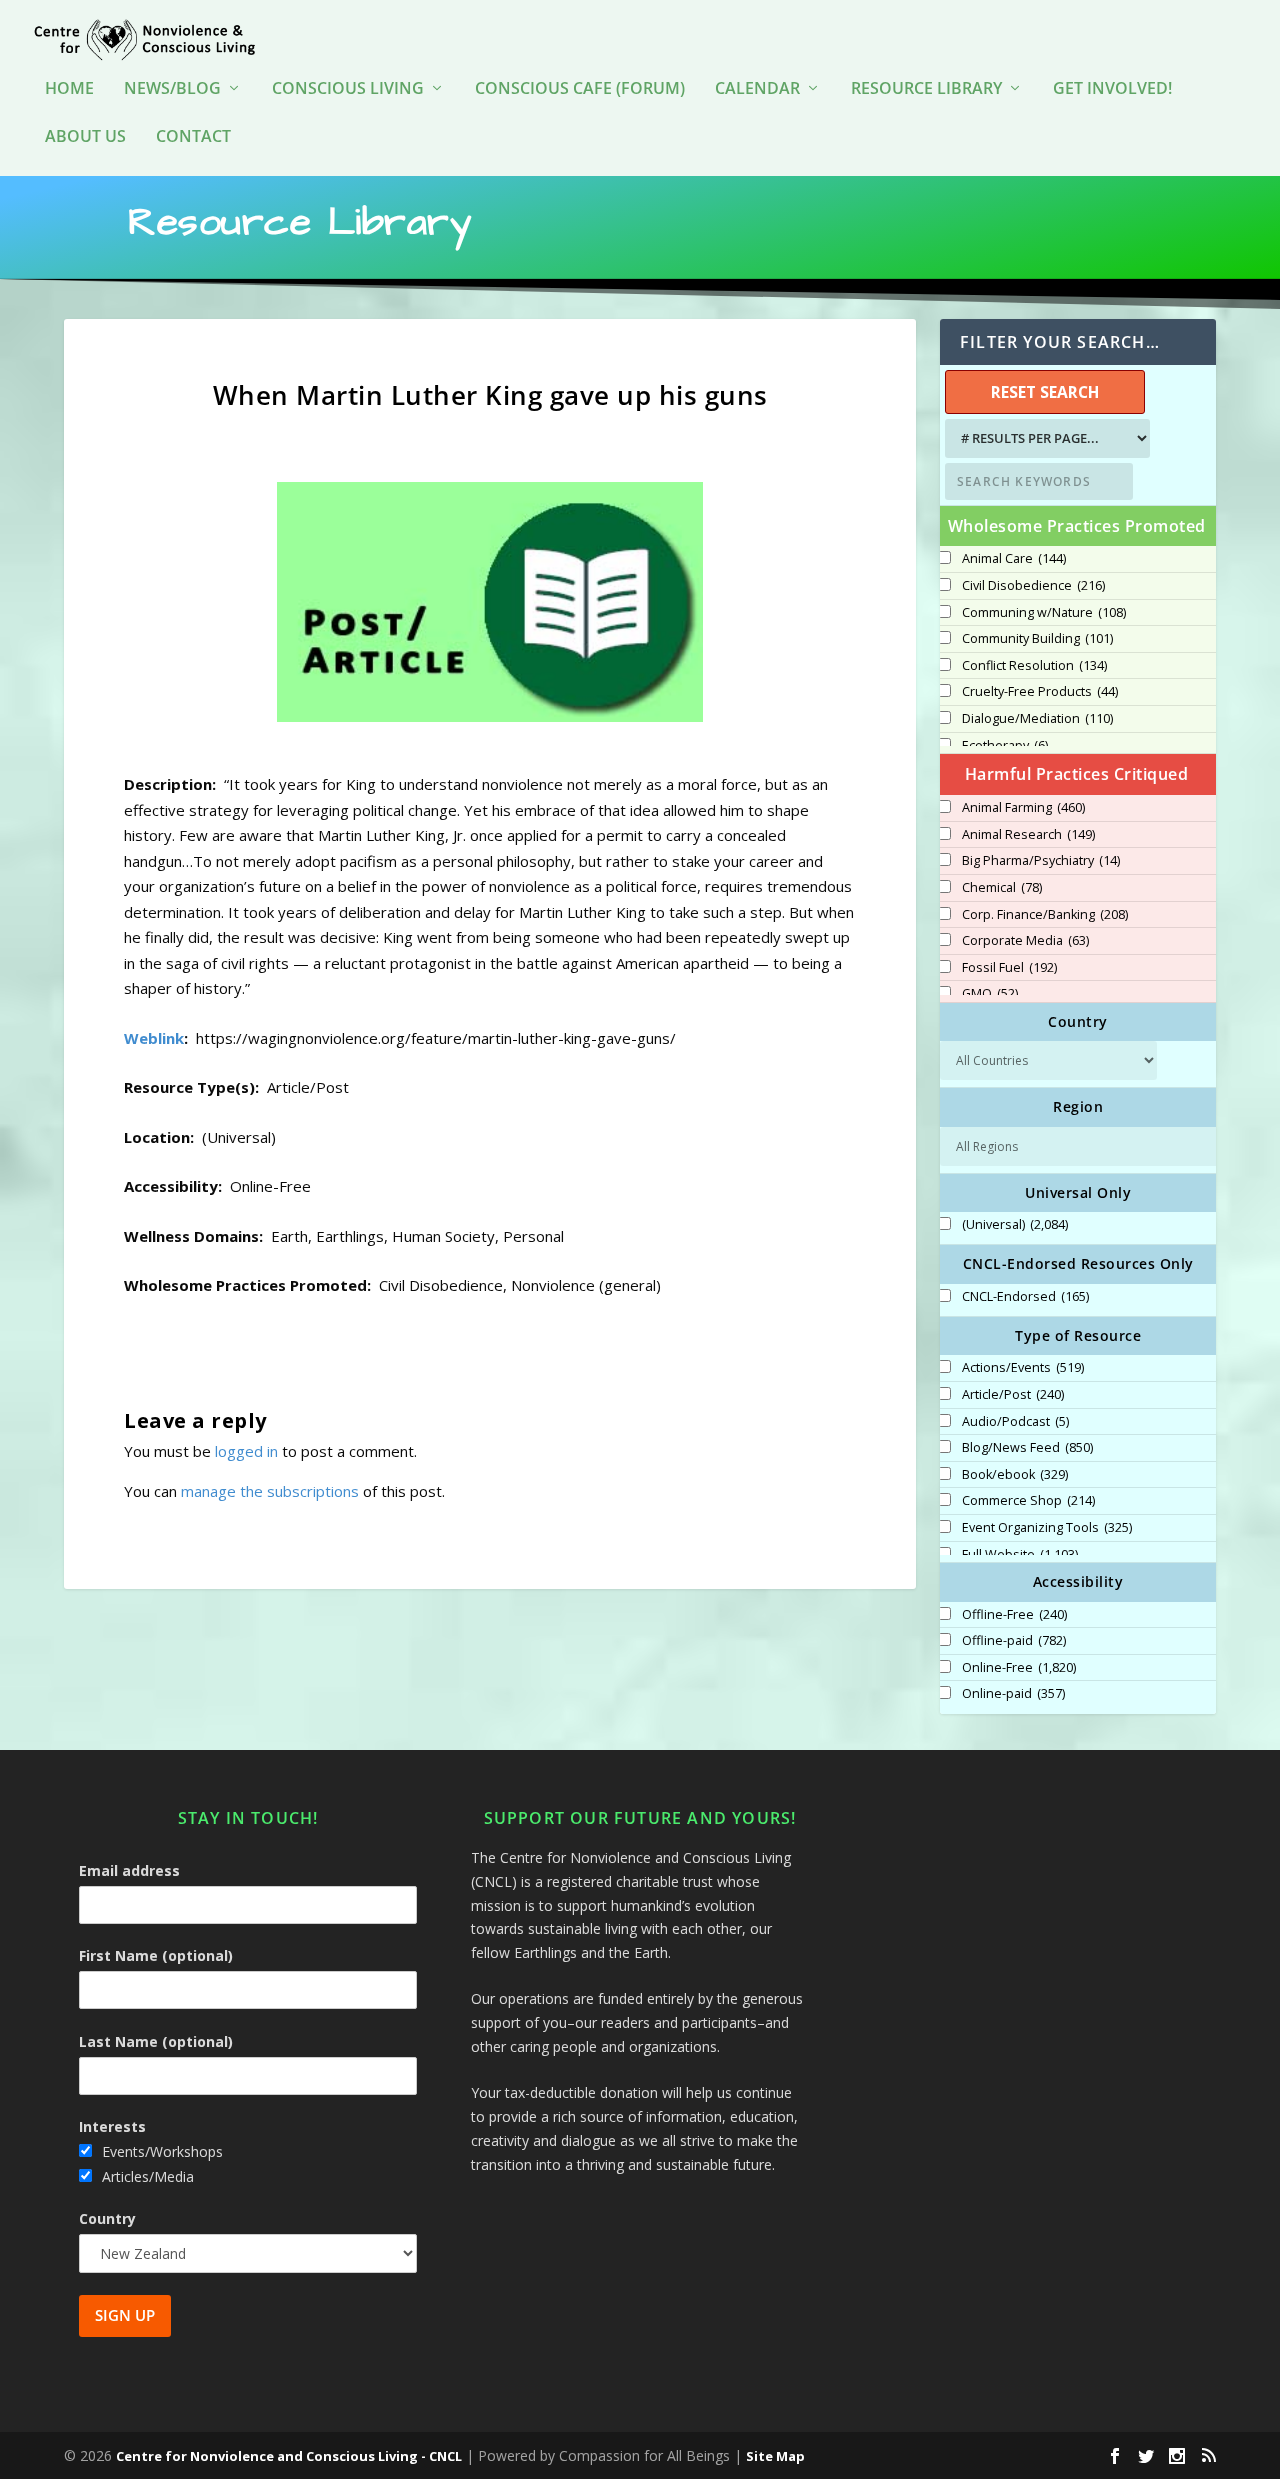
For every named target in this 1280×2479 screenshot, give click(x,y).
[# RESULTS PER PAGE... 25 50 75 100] (1045, 438)
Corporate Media (1025, 941)
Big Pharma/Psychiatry (1041, 861)
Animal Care (1014, 559)
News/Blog (172, 89)
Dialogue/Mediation (1037, 719)
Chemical (1002, 888)
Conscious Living (348, 89)
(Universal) (1015, 1225)
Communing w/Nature (1044, 613)
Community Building (1037, 639)
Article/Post (1013, 1395)
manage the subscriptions (270, 1491)
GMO (990, 994)
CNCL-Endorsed (1025, 1297)
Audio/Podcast (1015, 1422)
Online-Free (1019, 1668)
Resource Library (926, 89)
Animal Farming (1023, 808)
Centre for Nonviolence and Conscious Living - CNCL (289, 2456)
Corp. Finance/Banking (1045, 915)
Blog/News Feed (1027, 1448)
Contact (193, 137)
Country (107, 2218)
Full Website (1020, 1555)
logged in (246, 1451)
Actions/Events (1023, 1368)
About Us (85, 137)
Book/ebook (1015, 1475)
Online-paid (1013, 1694)
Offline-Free (1014, 1615)
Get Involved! (1112, 89)
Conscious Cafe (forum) (580, 89)
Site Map (775, 2456)
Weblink (154, 1038)
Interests (112, 2126)
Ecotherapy (1005, 746)
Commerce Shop (1028, 1501)
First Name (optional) (156, 1955)
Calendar (757, 89)
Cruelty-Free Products (1040, 692)
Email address (129, 1870)
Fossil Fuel (1009, 968)
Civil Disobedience (1033, 586)
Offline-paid (1014, 1641)
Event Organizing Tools (1047, 1528)
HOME (69, 89)
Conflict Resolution (1034, 666)
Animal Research (1028, 835)
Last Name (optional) (156, 2041)
